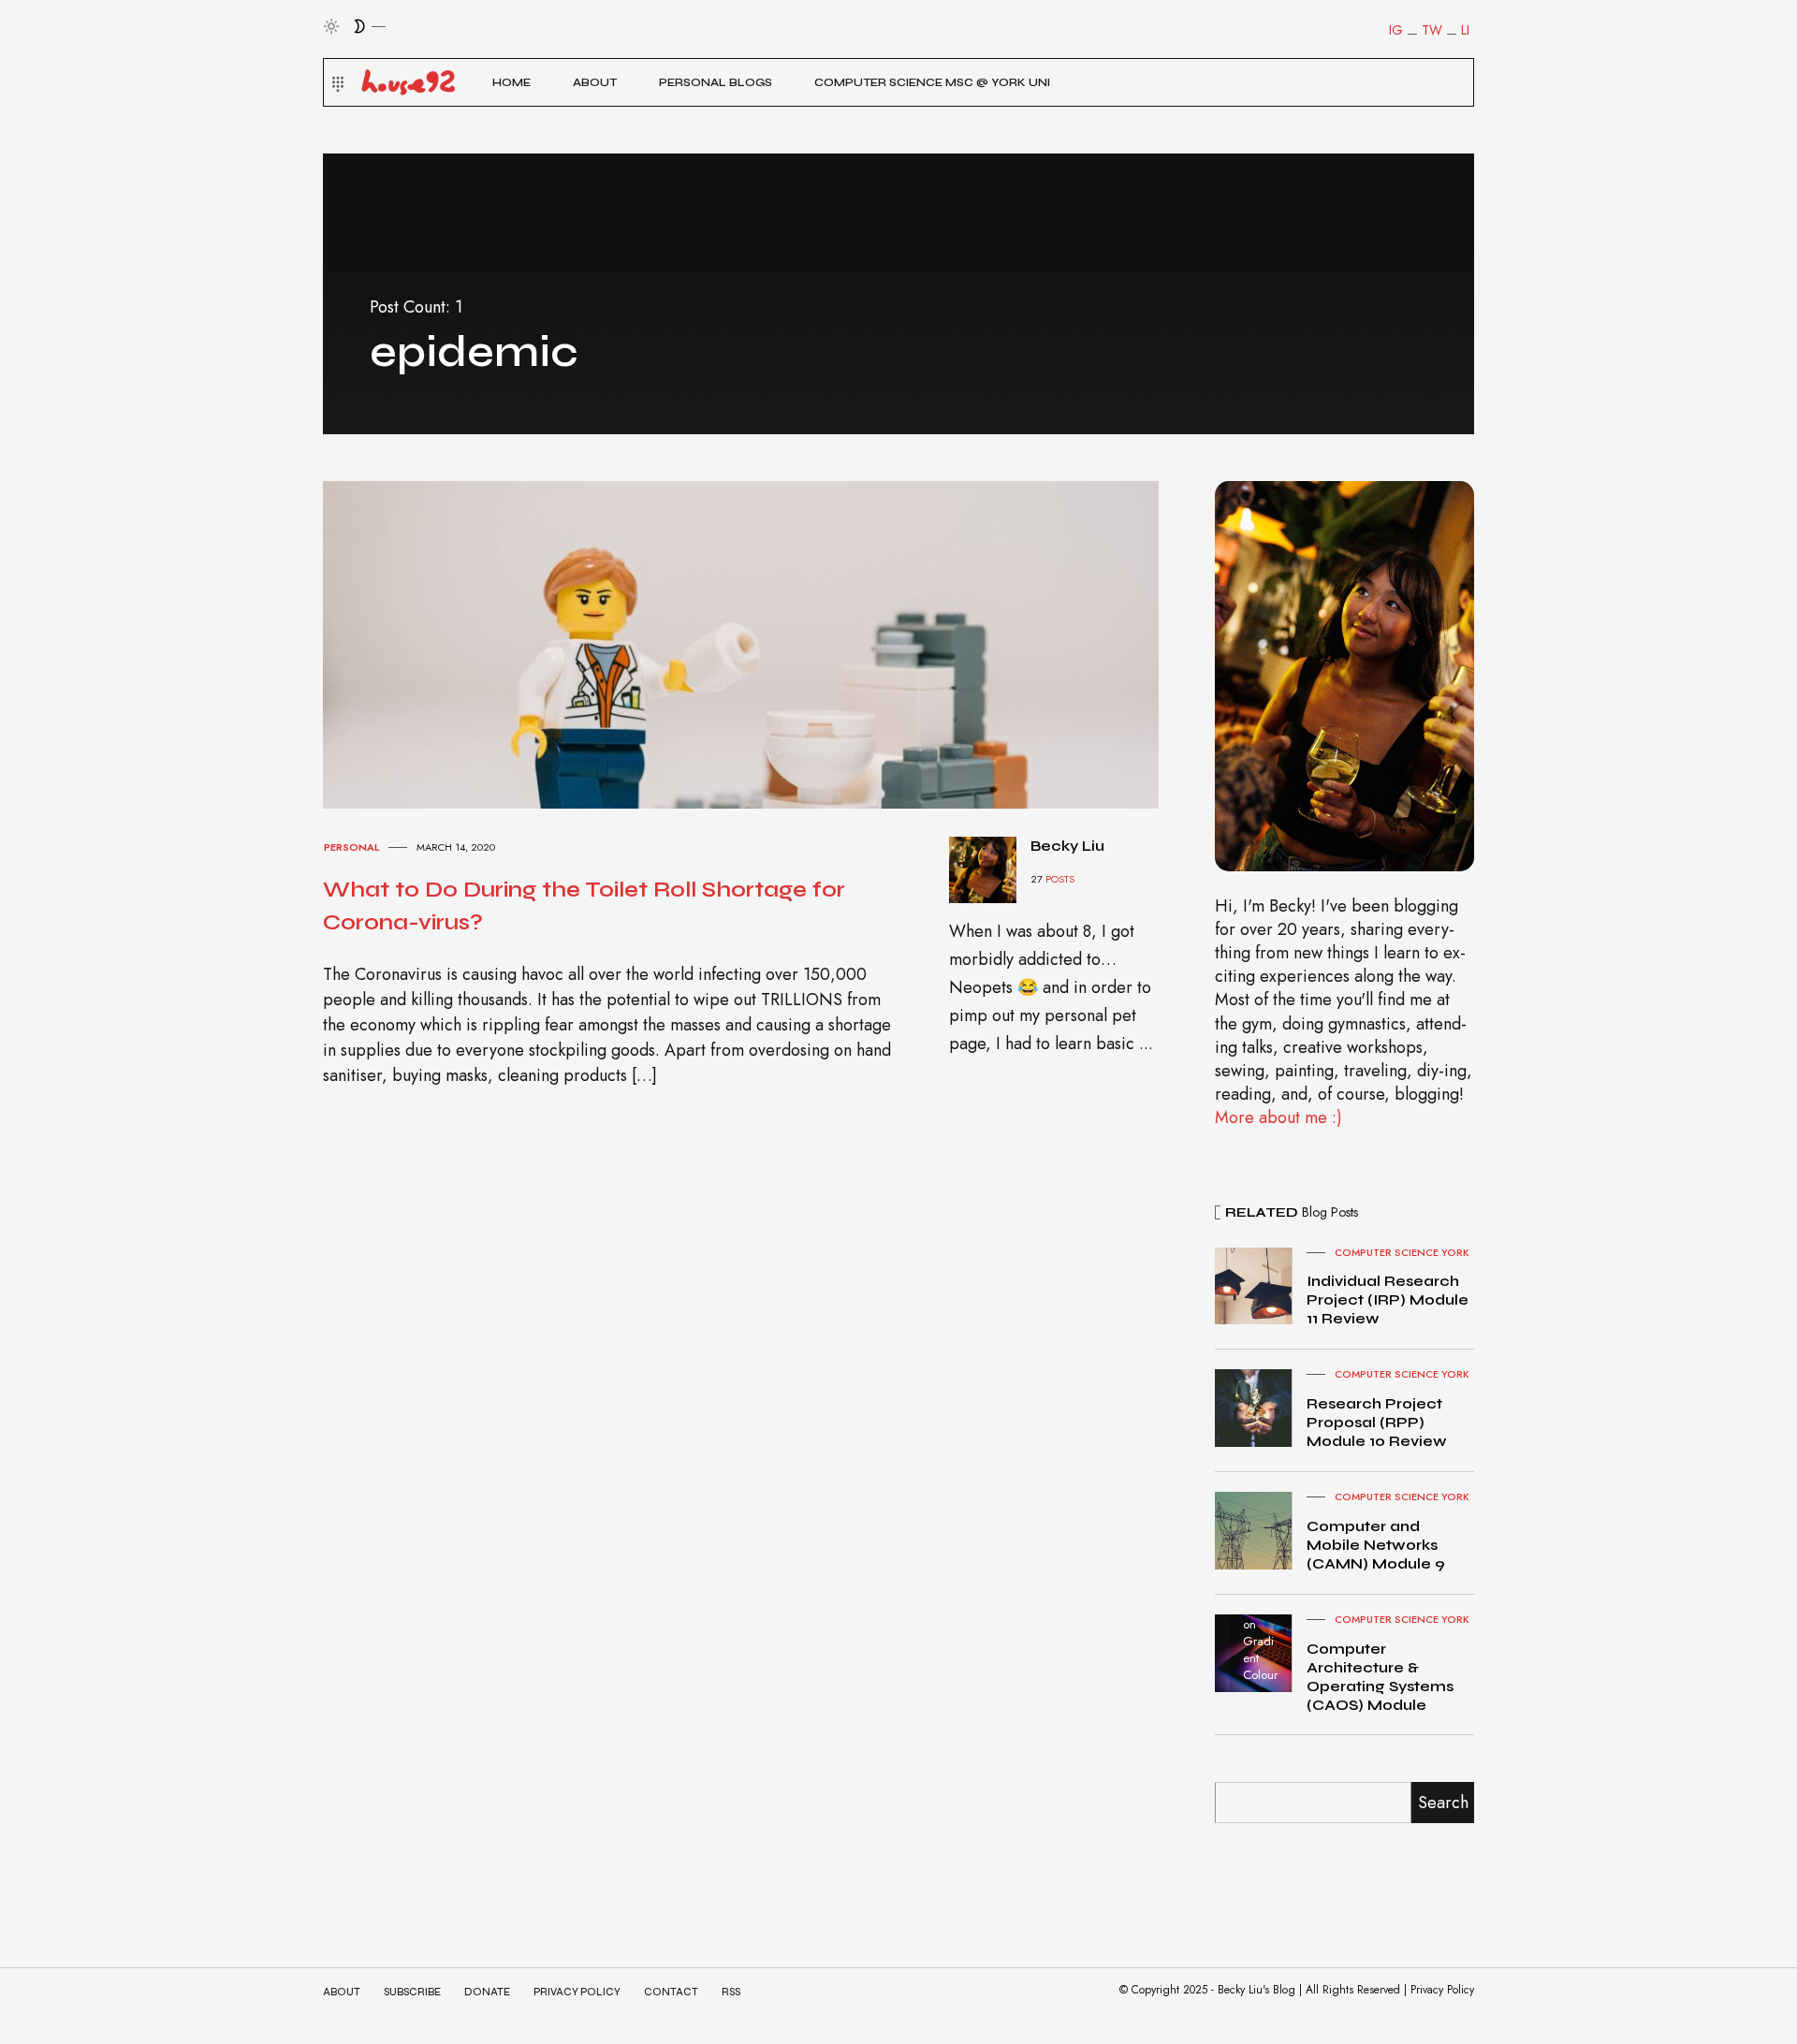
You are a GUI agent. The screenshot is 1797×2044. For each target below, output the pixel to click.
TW (1432, 30)
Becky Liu (1067, 846)
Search (1443, 1803)
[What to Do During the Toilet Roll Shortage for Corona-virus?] (758, 643)
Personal (351, 847)
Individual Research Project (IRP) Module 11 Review (1388, 1299)
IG (1396, 30)
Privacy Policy (577, 1992)
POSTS (1060, 879)
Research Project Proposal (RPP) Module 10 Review (1377, 1422)
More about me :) (1278, 1117)
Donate (487, 1992)
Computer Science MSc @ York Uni (932, 82)
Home (511, 82)
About (595, 82)
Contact (671, 1992)
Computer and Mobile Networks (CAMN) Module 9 (1376, 1545)
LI (1465, 30)
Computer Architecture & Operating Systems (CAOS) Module (1380, 1677)
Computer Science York (1402, 1252)
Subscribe (412, 1992)
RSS (731, 1992)
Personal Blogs (716, 82)
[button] (336, 82)
